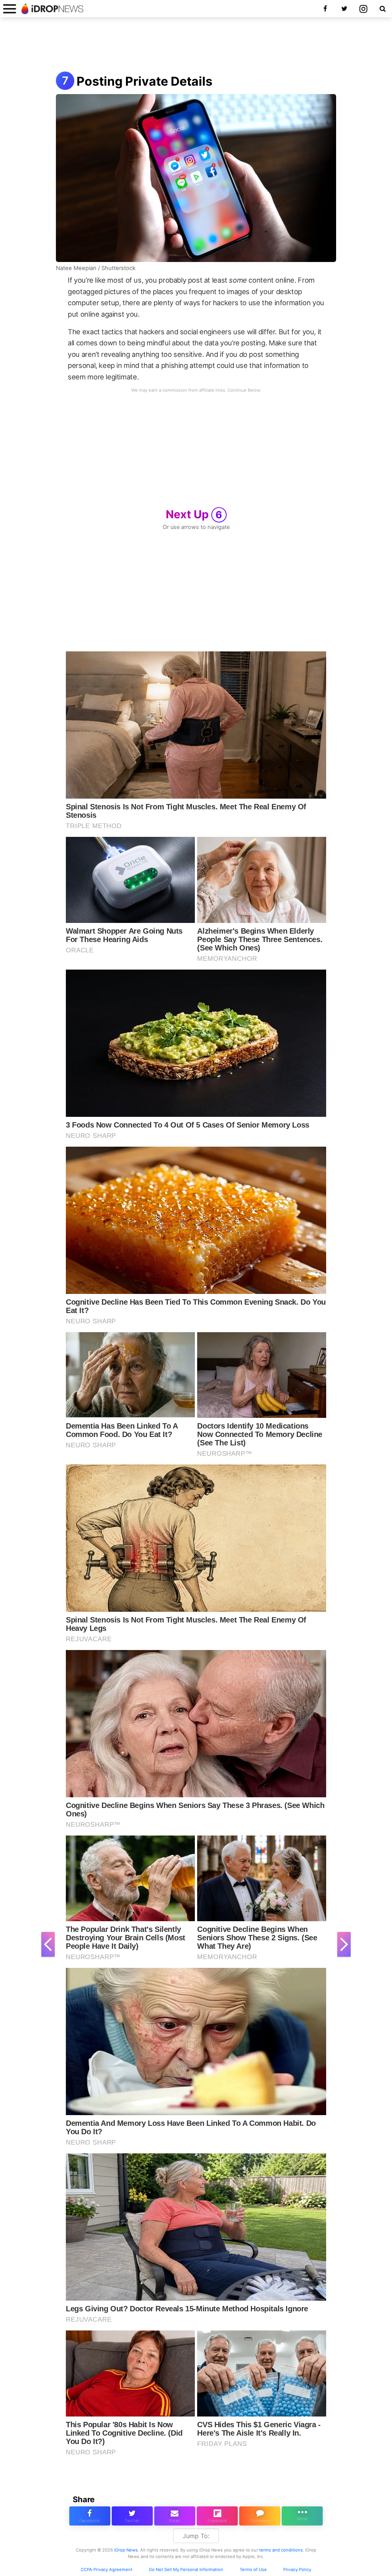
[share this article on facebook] (90, 2516)
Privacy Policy (297, 2569)
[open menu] (10, 9)
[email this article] (175, 2516)
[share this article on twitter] (132, 2516)
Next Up (194, 514)
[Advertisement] (196, 45)
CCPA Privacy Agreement (107, 2569)
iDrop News (126, 2550)
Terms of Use (253, 2569)
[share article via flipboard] (217, 2516)
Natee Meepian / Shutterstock (96, 268)
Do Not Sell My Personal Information (186, 2569)
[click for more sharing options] (302, 2516)
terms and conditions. (282, 2550)
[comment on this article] (260, 2516)
